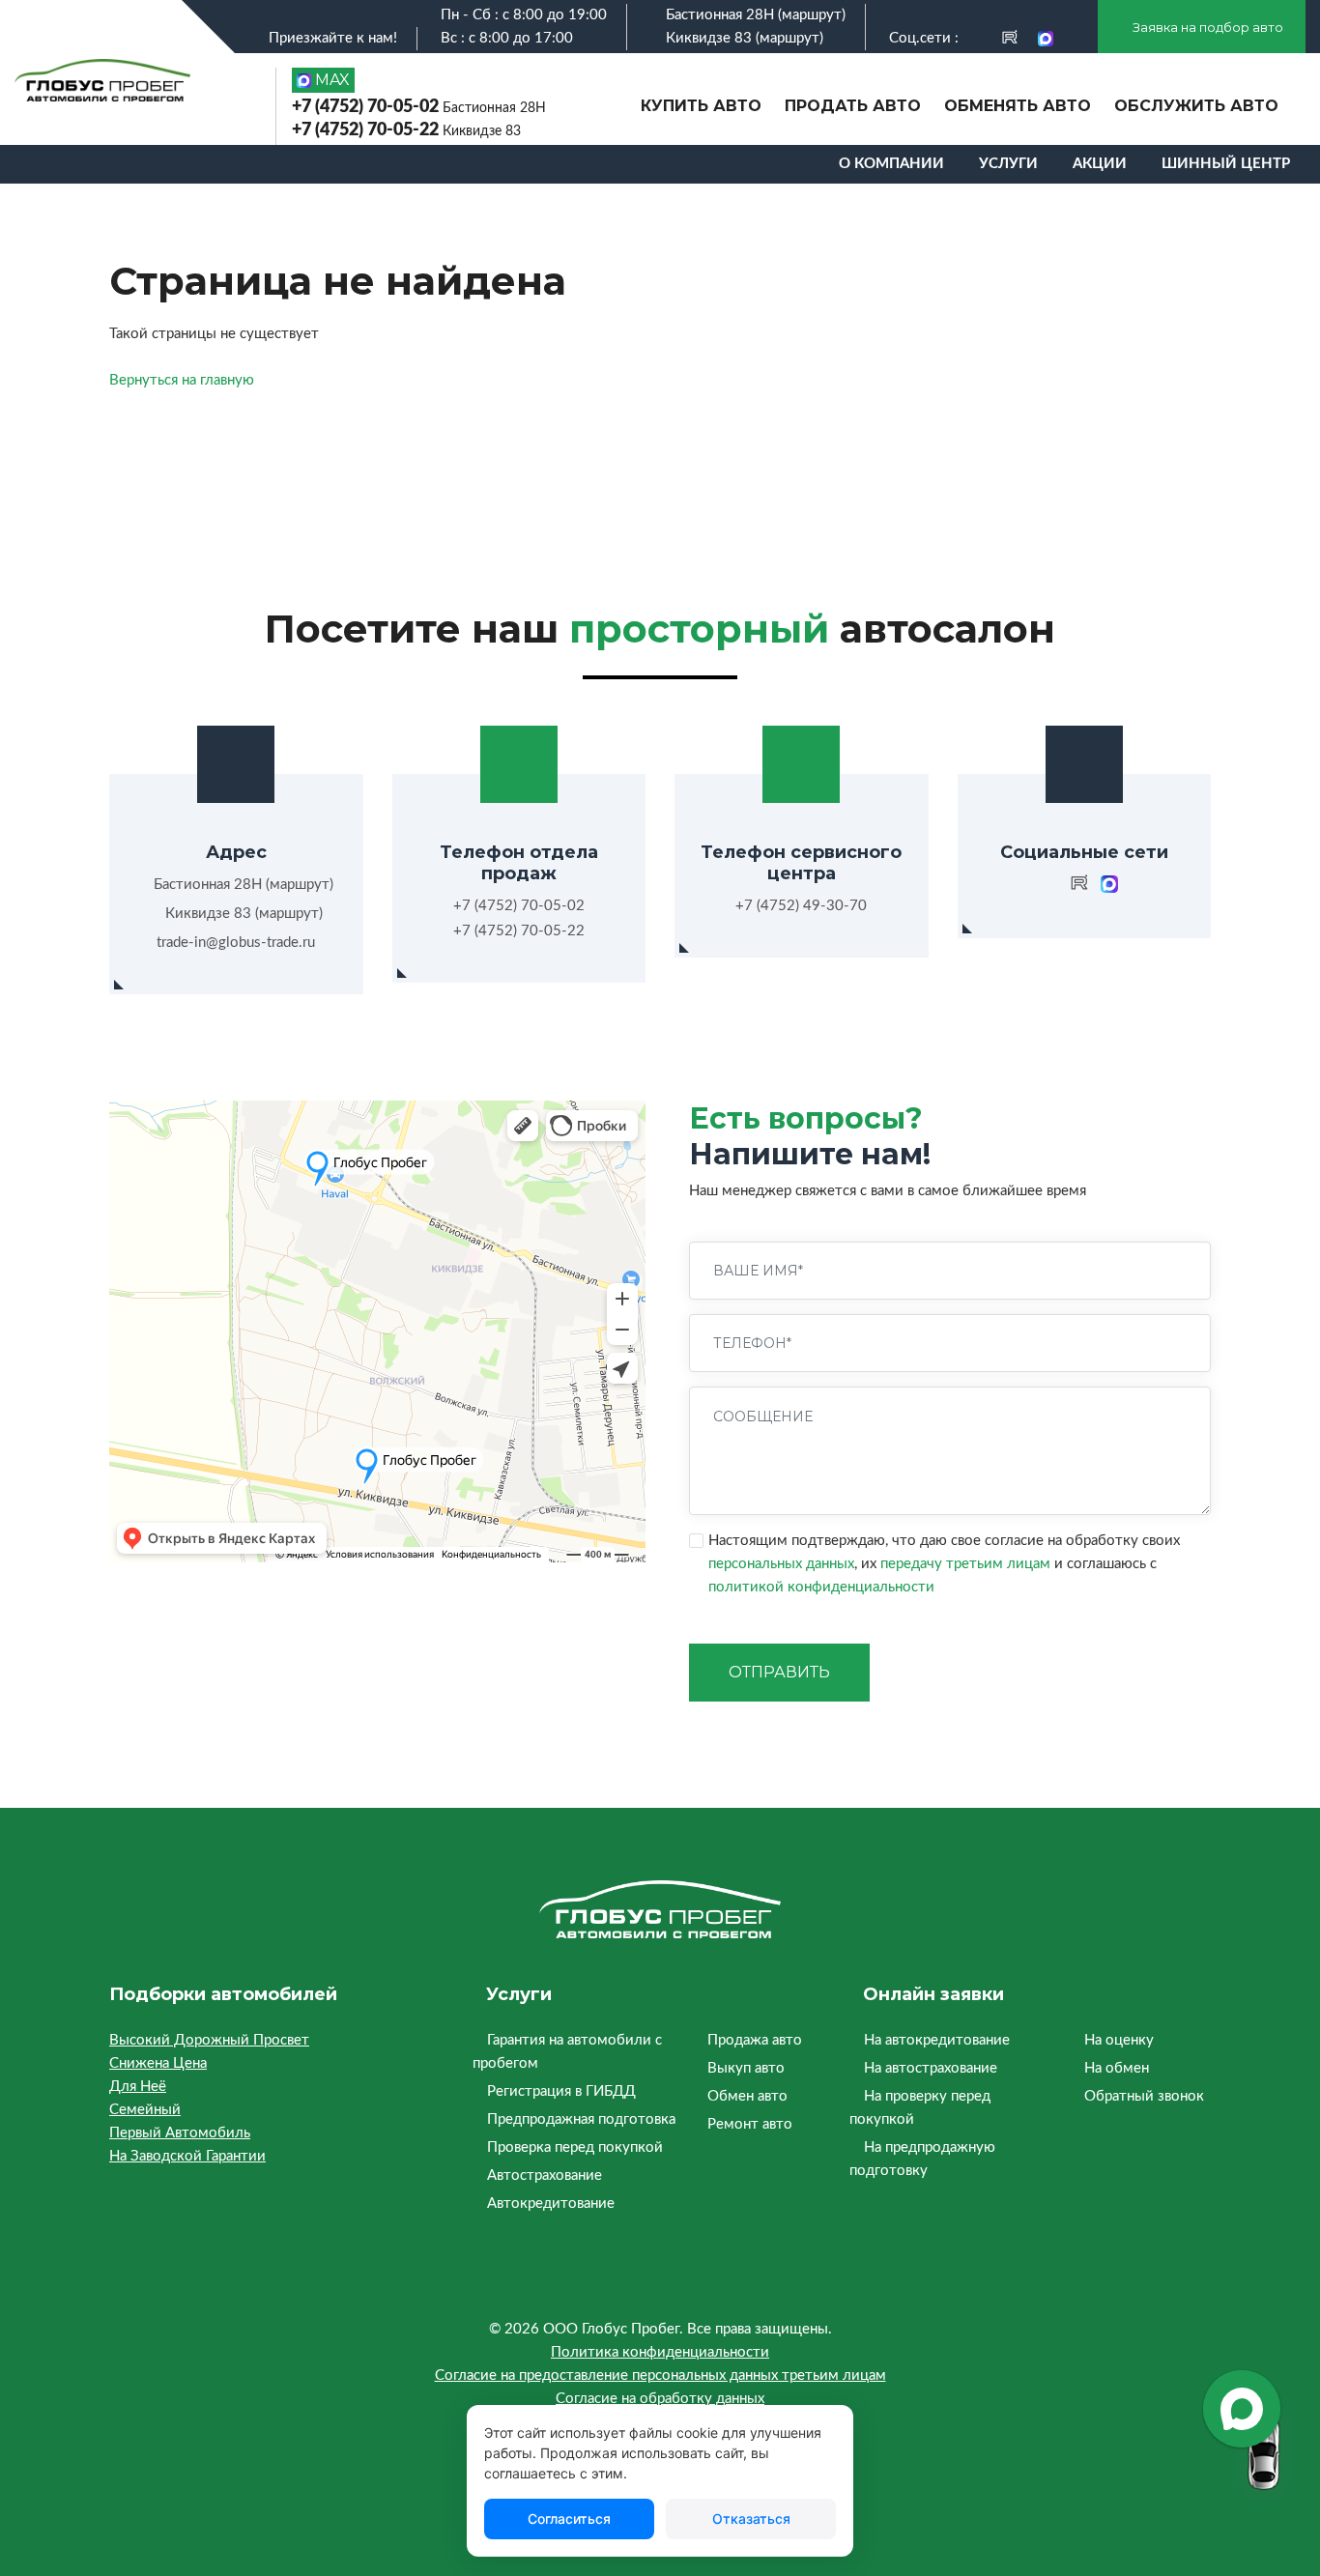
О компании (891, 164)
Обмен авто (747, 2096)
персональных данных (781, 1564)
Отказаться (751, 2519)
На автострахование (931, 2068)
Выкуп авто (746, 2068)
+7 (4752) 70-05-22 (406, 130)
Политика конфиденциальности (660, 2352)
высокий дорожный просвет (209, 2040)
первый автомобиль (180, 2133)
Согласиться (569, 2519)
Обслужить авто (1196, 106)
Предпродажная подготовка (581, 2119)
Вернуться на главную (182, 380)
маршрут (812, 15)
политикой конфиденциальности (821, 1587)
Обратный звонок (1144, 2096)
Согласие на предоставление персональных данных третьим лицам (660, 2376)
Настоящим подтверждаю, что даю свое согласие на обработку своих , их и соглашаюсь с (944, 1564)
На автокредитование (937, 2040)
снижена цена (158, 2063)
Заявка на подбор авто (1206, 27)
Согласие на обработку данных (660, 2399)
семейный (145, 2110)
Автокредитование (551, 2204)
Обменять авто (1018, 106)
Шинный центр (1226, 164)
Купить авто (701, 106)
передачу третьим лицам (965, 1564)
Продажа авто (755, 2040)
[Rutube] (1010, 38)
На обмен (1117, 2068)
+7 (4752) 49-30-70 (801, 906)
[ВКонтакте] (976, 38)
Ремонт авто (750, 2124)
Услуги (1008, 164)
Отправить (779, 1672)
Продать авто (853, 106)
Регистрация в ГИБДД (561, 2091)
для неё (138, 2087)
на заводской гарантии (187, 2156)
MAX (330, 80)
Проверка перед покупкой (575, 2147)
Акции (1100, 164)
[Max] (1046, 38)
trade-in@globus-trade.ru (236, 943)
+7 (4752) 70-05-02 (419, 107)
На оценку (1119, 2040)
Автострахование (545, 2175)
